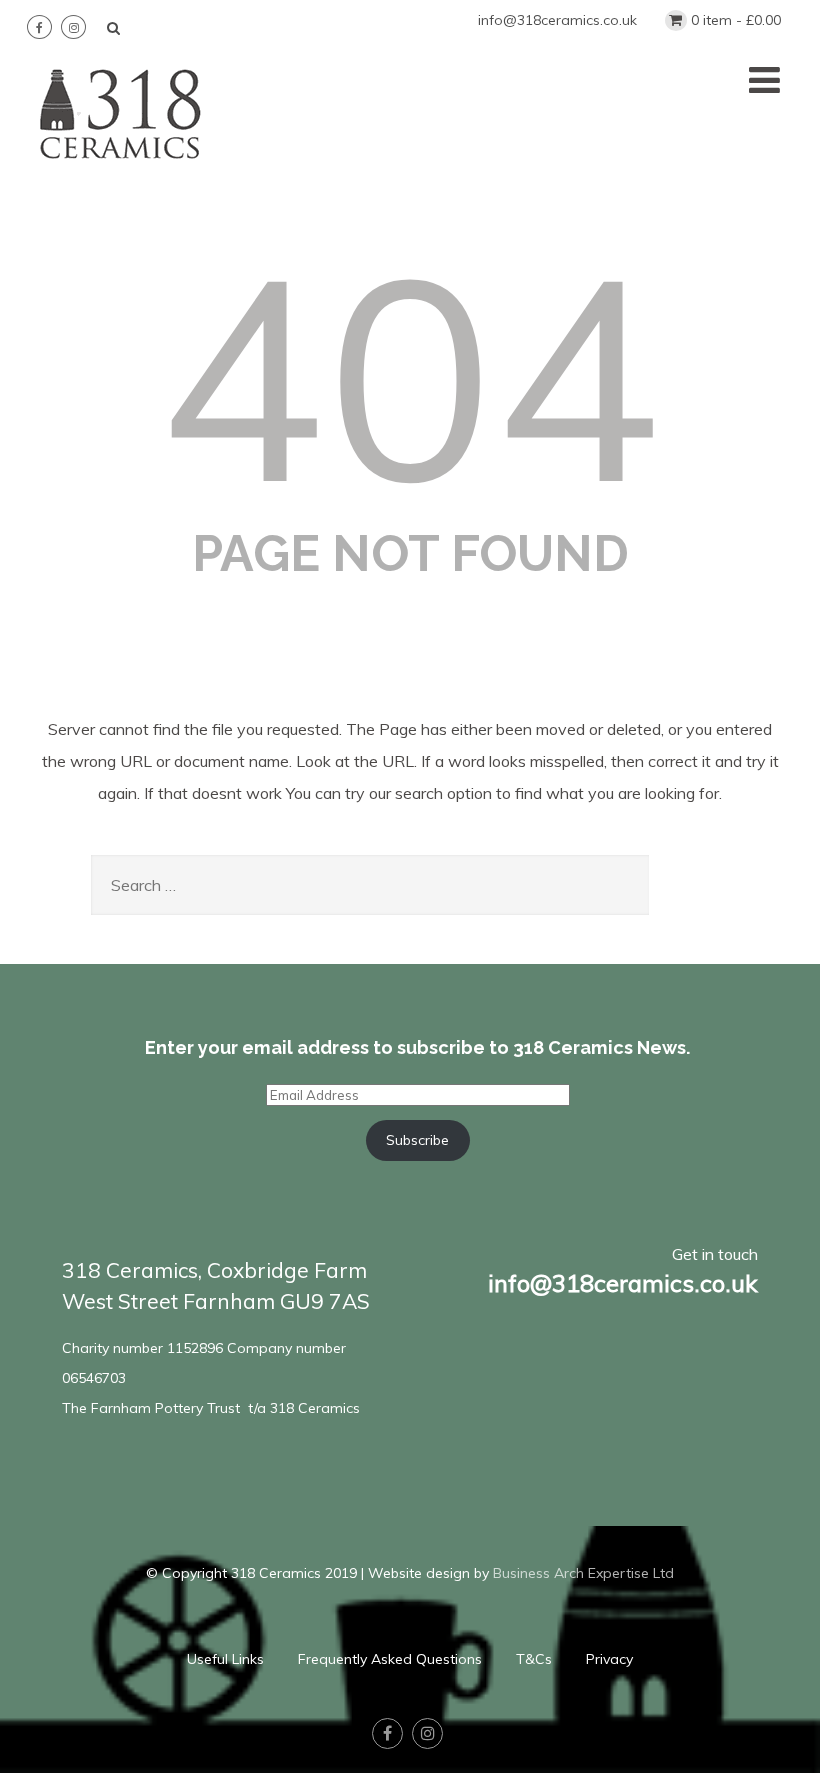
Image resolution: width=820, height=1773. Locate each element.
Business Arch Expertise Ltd (583, 1573)
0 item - (736, 20)
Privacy (609, 1659)
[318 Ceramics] (121, 170)
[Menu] (764, 79)
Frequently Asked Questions (390, 1659)
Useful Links (225, 1659)
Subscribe (417, 1140)
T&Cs (534, 1659)
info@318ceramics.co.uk (557, 20)
